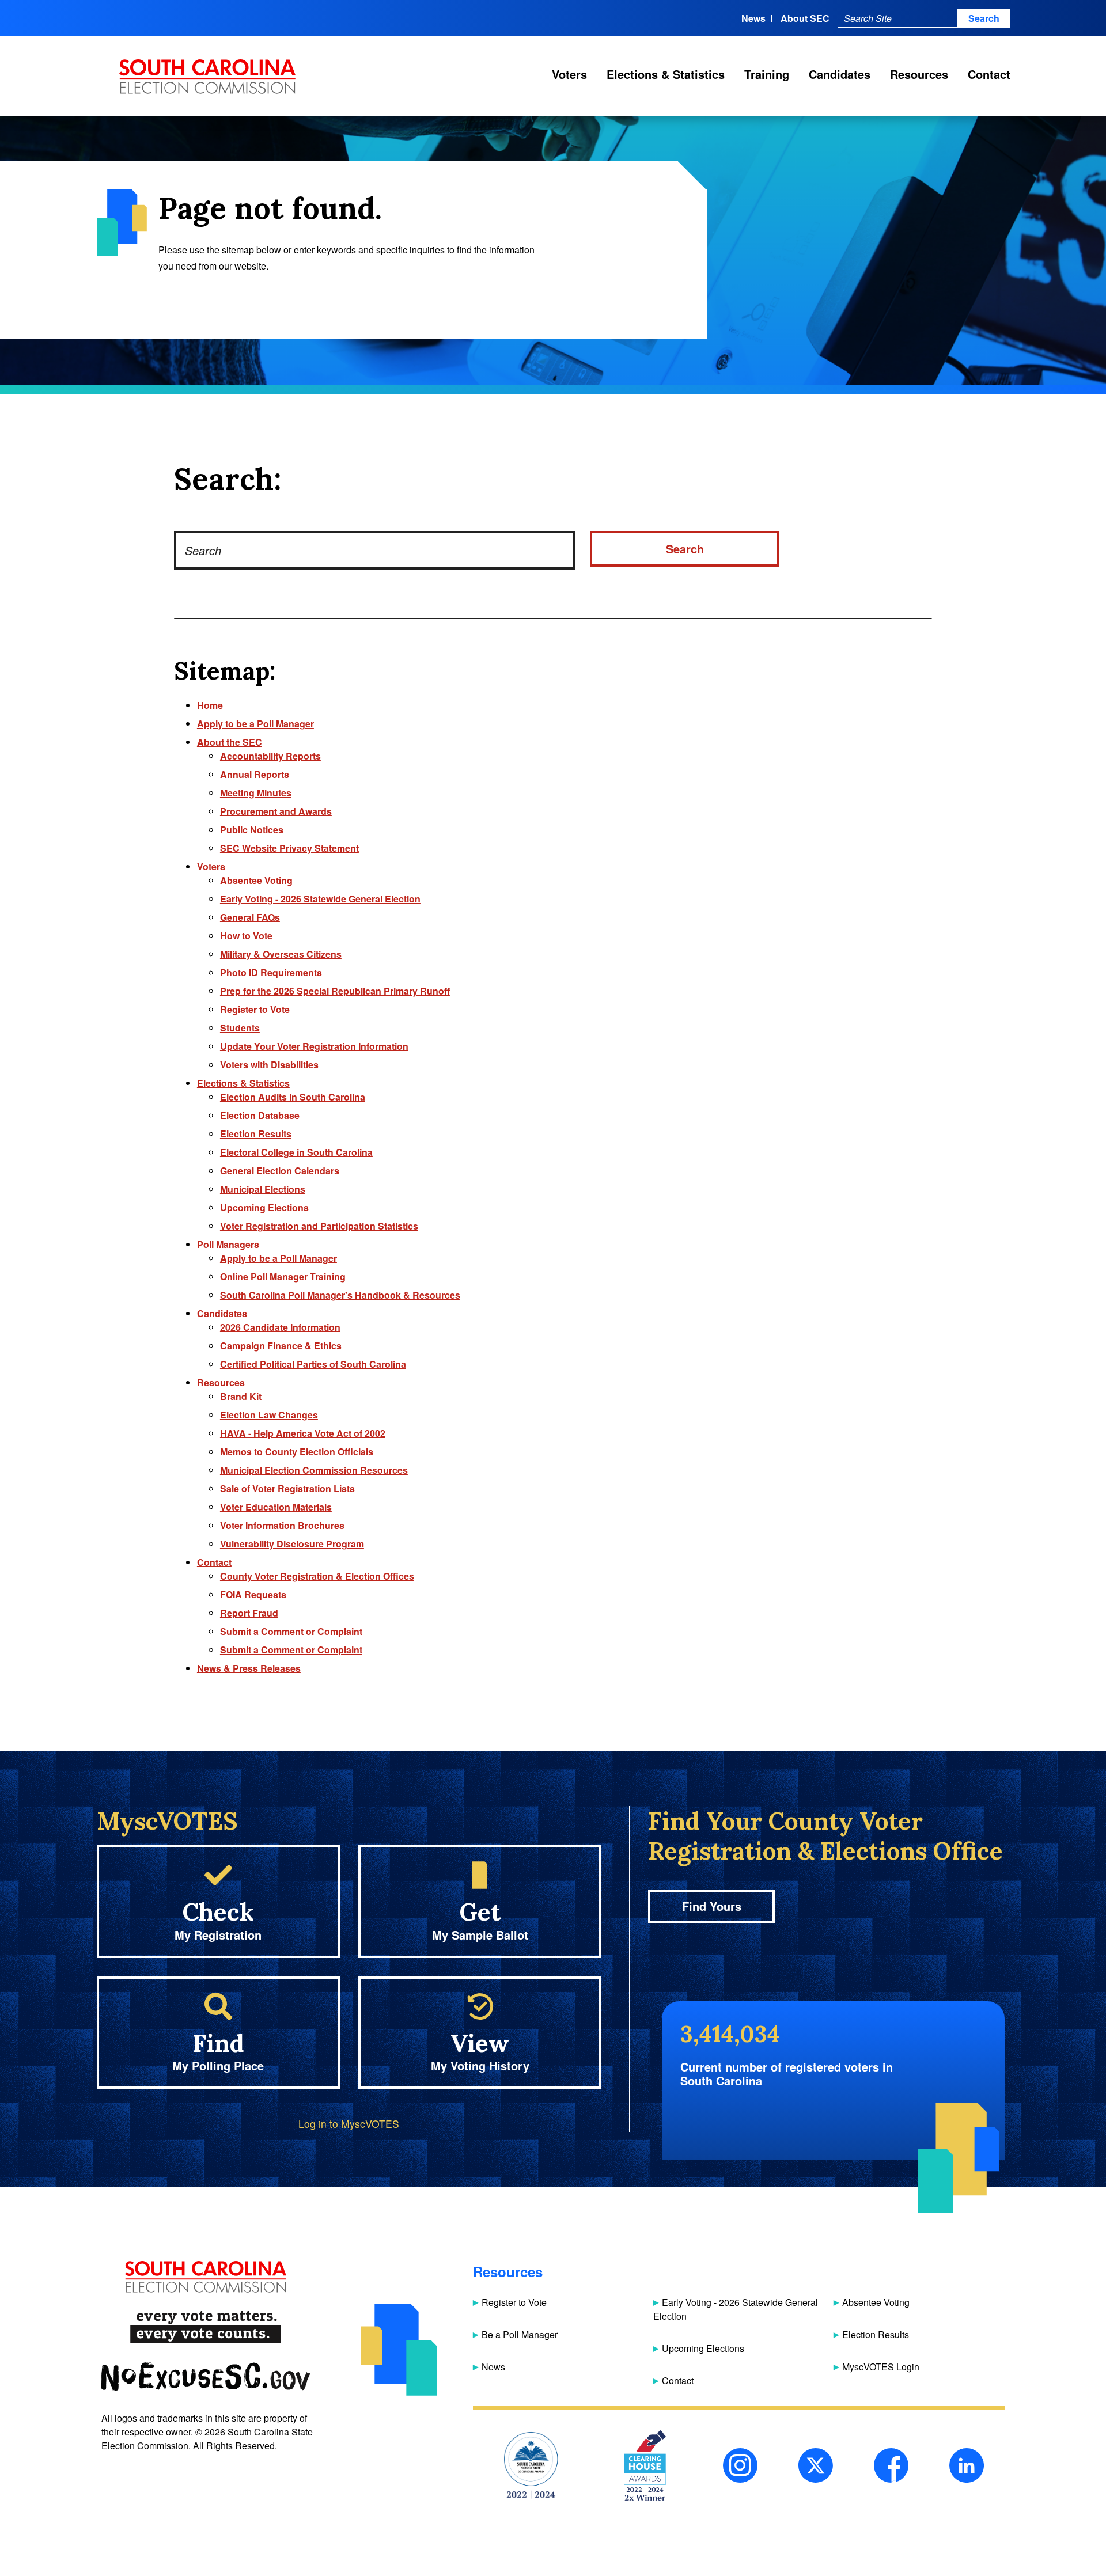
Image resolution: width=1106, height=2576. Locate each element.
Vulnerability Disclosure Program (292, 1544)
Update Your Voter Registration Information (314, 1046)
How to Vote (246, 936)
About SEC (805, 18)
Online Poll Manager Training (283, 1276)
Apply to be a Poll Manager (255, 724)
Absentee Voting (256, 880)
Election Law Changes (269, 1415)
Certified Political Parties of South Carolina (313, 1364)
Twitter (816, 2465)
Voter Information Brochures (282, 1525)
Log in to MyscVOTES (349, 2124)
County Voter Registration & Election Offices (317, 1576)
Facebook (891, 2465)
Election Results (256, 1134)
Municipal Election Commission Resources (314, 1470)
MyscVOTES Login (881, 2367)
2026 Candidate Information (280, 1327)
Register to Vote (255, 1009)
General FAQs (250, 917)
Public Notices (252, 830)
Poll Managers (228, 1244)
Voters (569, 74)
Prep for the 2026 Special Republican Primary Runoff (335, 991)
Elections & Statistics (666, 74)
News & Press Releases (249, 1668)
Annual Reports (255, 774)
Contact (989, 74)
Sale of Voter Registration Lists (287, 1488)
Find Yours (712, 1906)
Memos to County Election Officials (297, 1452)
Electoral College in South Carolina (296, 1152)
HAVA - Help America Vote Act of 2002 (303, 1433)
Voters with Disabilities (269, 1065)
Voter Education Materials (276, 1507)
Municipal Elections (263, 1189)
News (753, 18)
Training (767, 74)
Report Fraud (249, 1613)
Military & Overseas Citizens (281, 954)
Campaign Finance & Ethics (281, 1346)
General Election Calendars (280, 1171)
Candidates (840, 74)
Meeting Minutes (256, 793)
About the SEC (230, 742)
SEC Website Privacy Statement (289, 848)
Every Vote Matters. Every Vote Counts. (206, 2327)
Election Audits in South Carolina (293, 1097)
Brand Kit (241, 1396)
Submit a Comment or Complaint (291, 1631)
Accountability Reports (270, 756)
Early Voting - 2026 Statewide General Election (320, 899)
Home (210, 705)
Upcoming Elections (264, 1207)
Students (240, 1028)
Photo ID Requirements (271, 972)
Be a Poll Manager (520, 2334)
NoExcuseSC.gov (206, 2377)
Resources (919, 74)
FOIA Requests (253, 1594)
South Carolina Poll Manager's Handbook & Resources (340, 1295)
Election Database (260, 1115)
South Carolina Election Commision (208, 77)
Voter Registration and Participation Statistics (319, 1226)
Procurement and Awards (276, 811)
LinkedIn (967, 2465)
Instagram (740, 2465)
